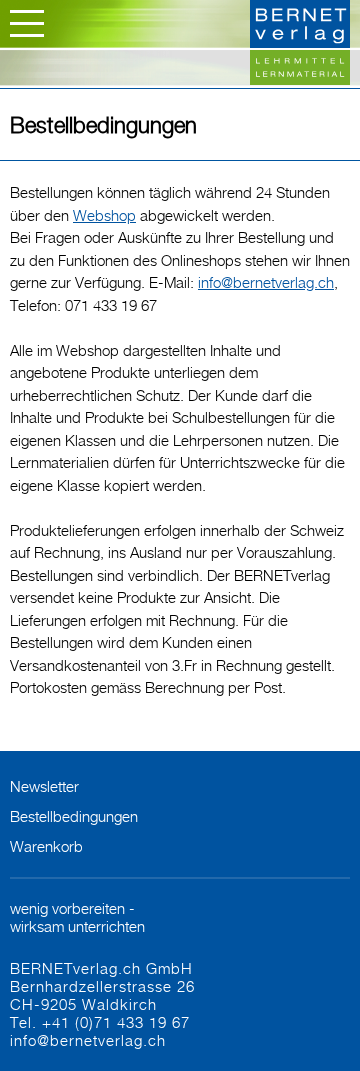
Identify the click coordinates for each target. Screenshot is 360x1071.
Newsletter (44, 786)
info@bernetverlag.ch (266, 282)
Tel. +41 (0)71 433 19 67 (100, 1022)
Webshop (104, 215)
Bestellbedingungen (74, 816)
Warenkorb (46, 846)
